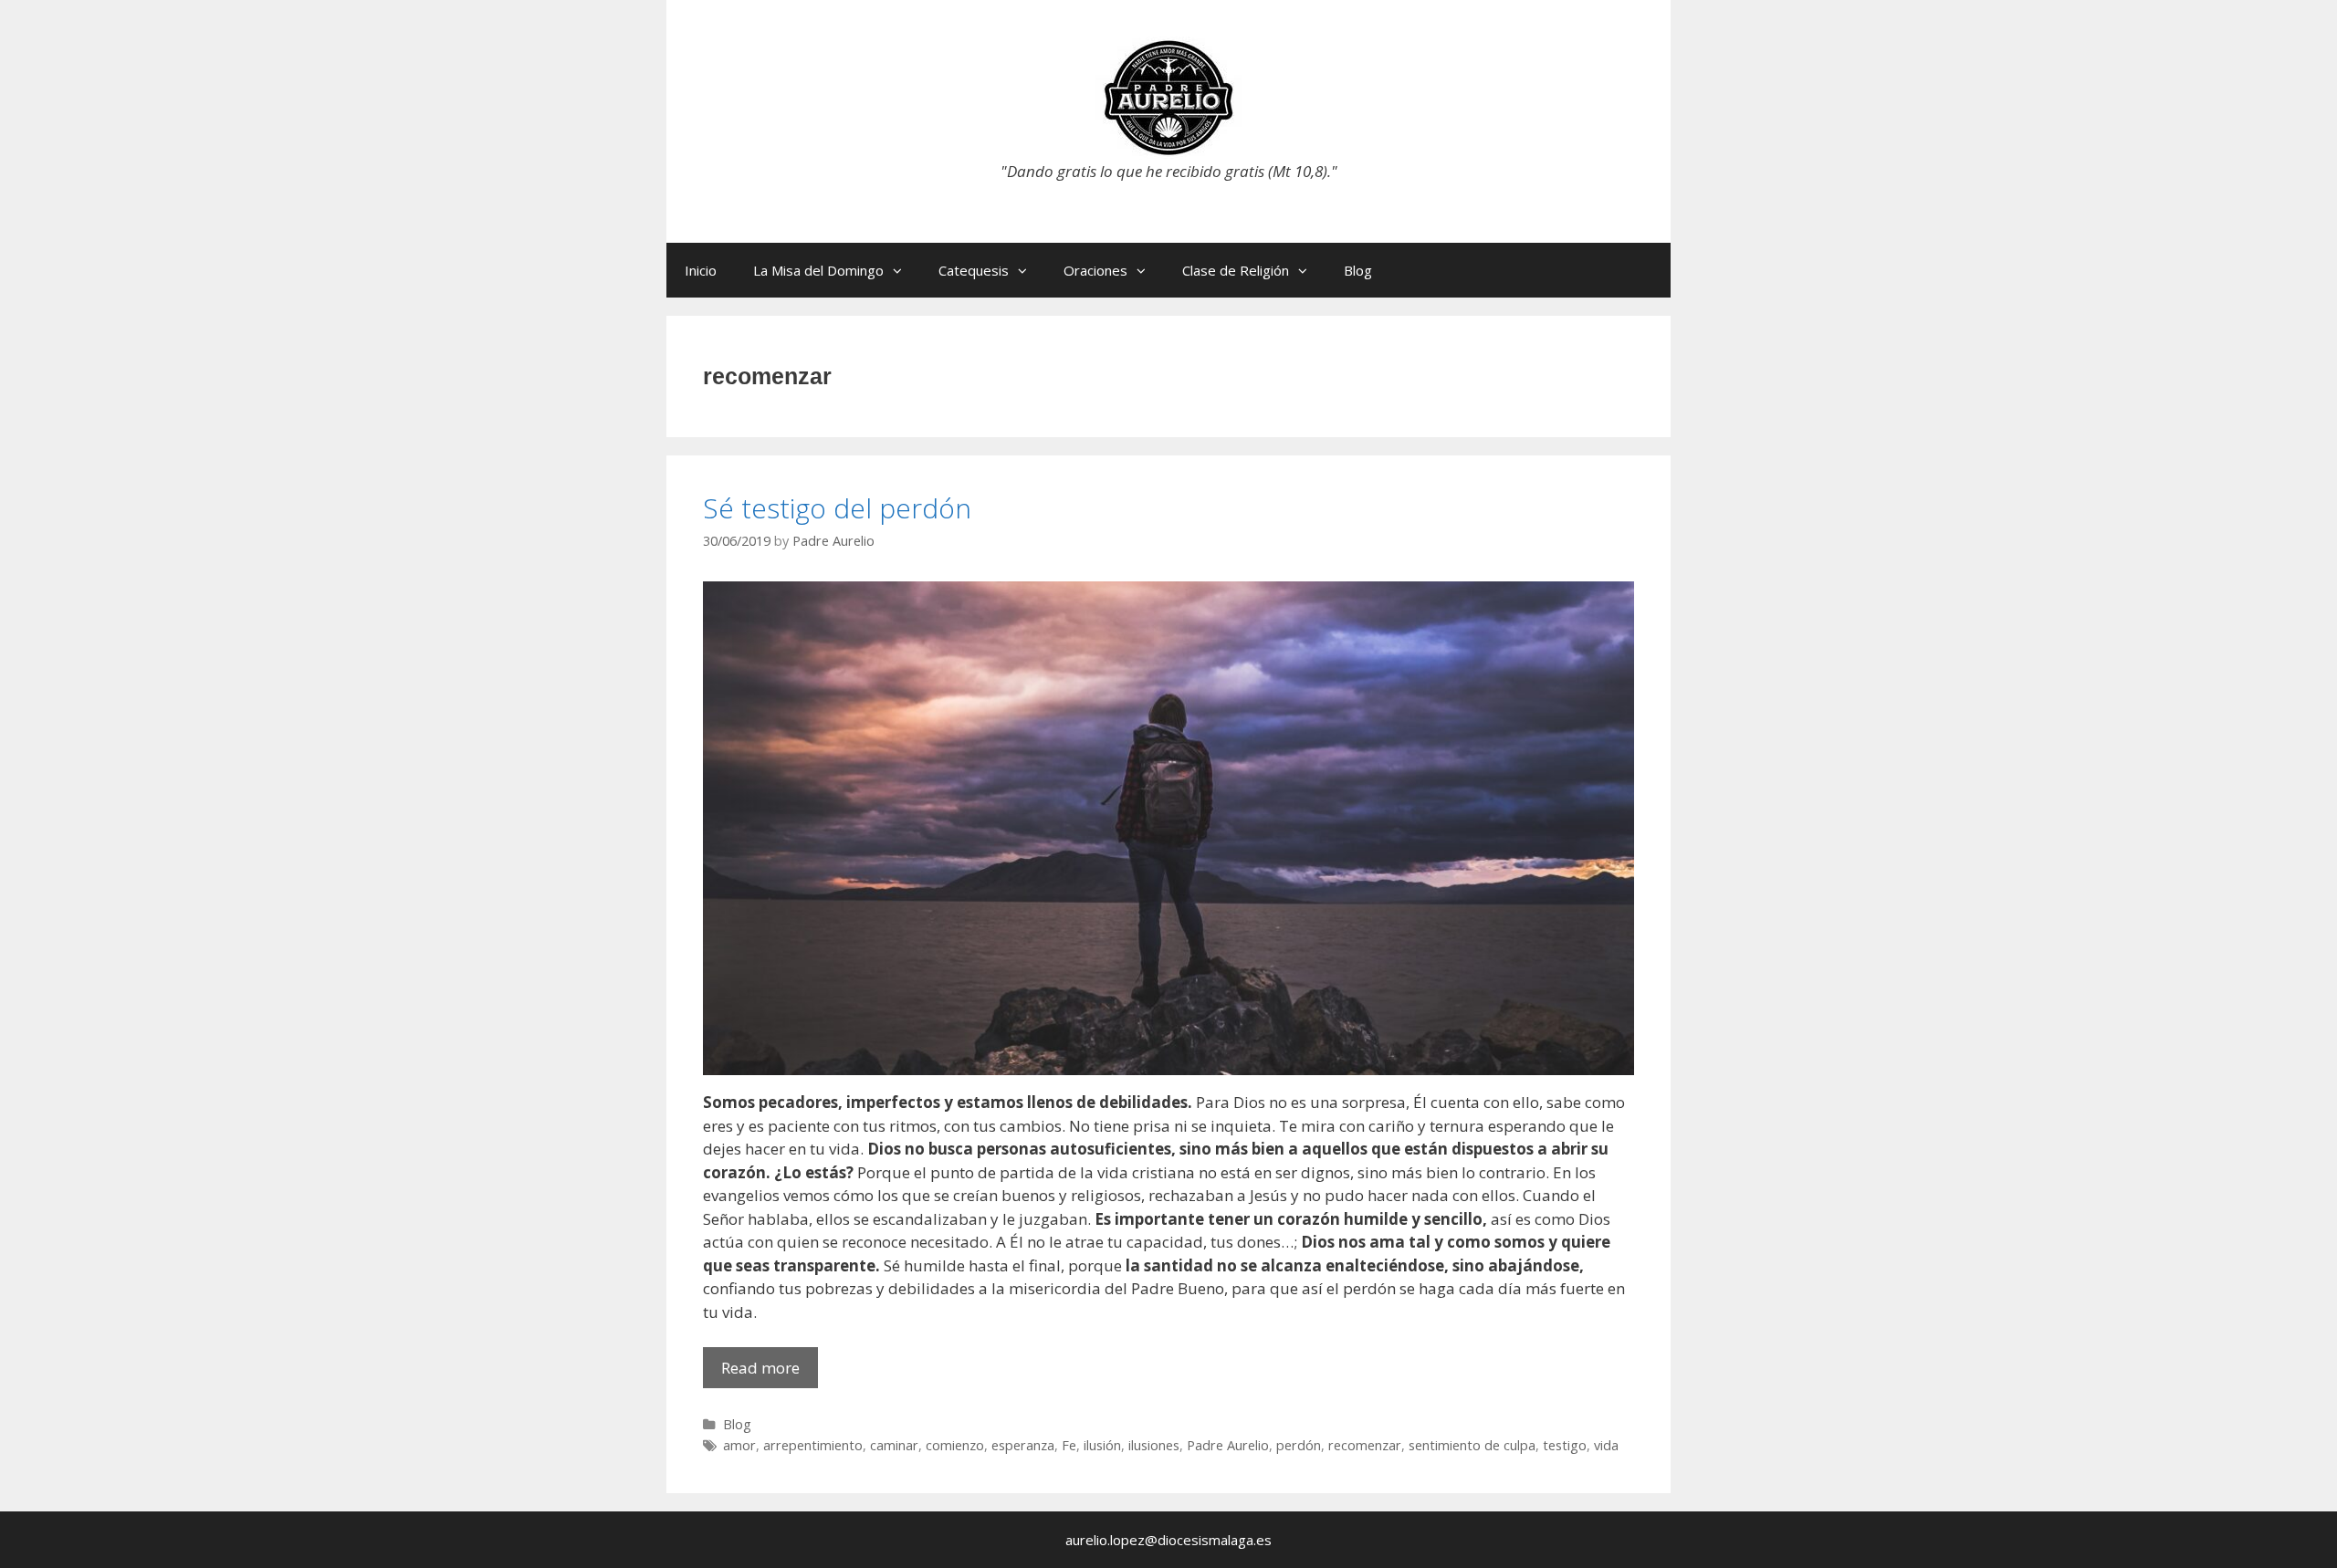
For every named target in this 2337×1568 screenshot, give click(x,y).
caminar (894, 1445)
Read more (770, 1373)
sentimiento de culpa (1472, 1445)
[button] (902, 270)
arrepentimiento (813, 1445)
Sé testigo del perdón (837, 508)
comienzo (955, 1445)
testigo (1565, 1445)
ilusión (1102, 1445)
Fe (1069, 1445)
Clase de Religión (1236, 270)
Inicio (701, 270)
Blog (1358, 270)
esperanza (1023, 1445)
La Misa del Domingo (818, 270)
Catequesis (974, 270)
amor (739, 1445)
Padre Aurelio (1228, 1445)
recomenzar (1365, 1445)
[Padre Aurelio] (1168, 96)
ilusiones (1154, 1445)
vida (1606, 1445)
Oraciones (1095, 270)
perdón (1299, 1445)
